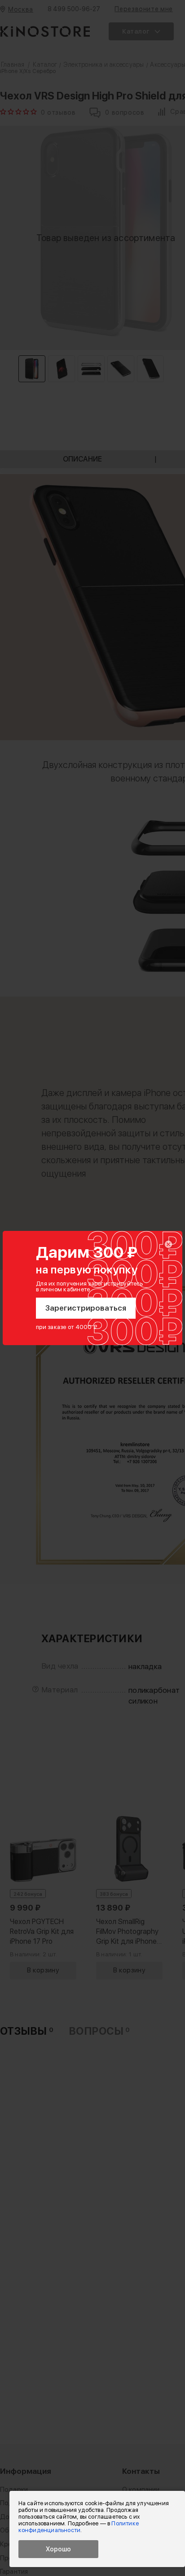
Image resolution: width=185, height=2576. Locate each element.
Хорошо (58, 2549)
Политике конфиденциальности (79, 2527)
